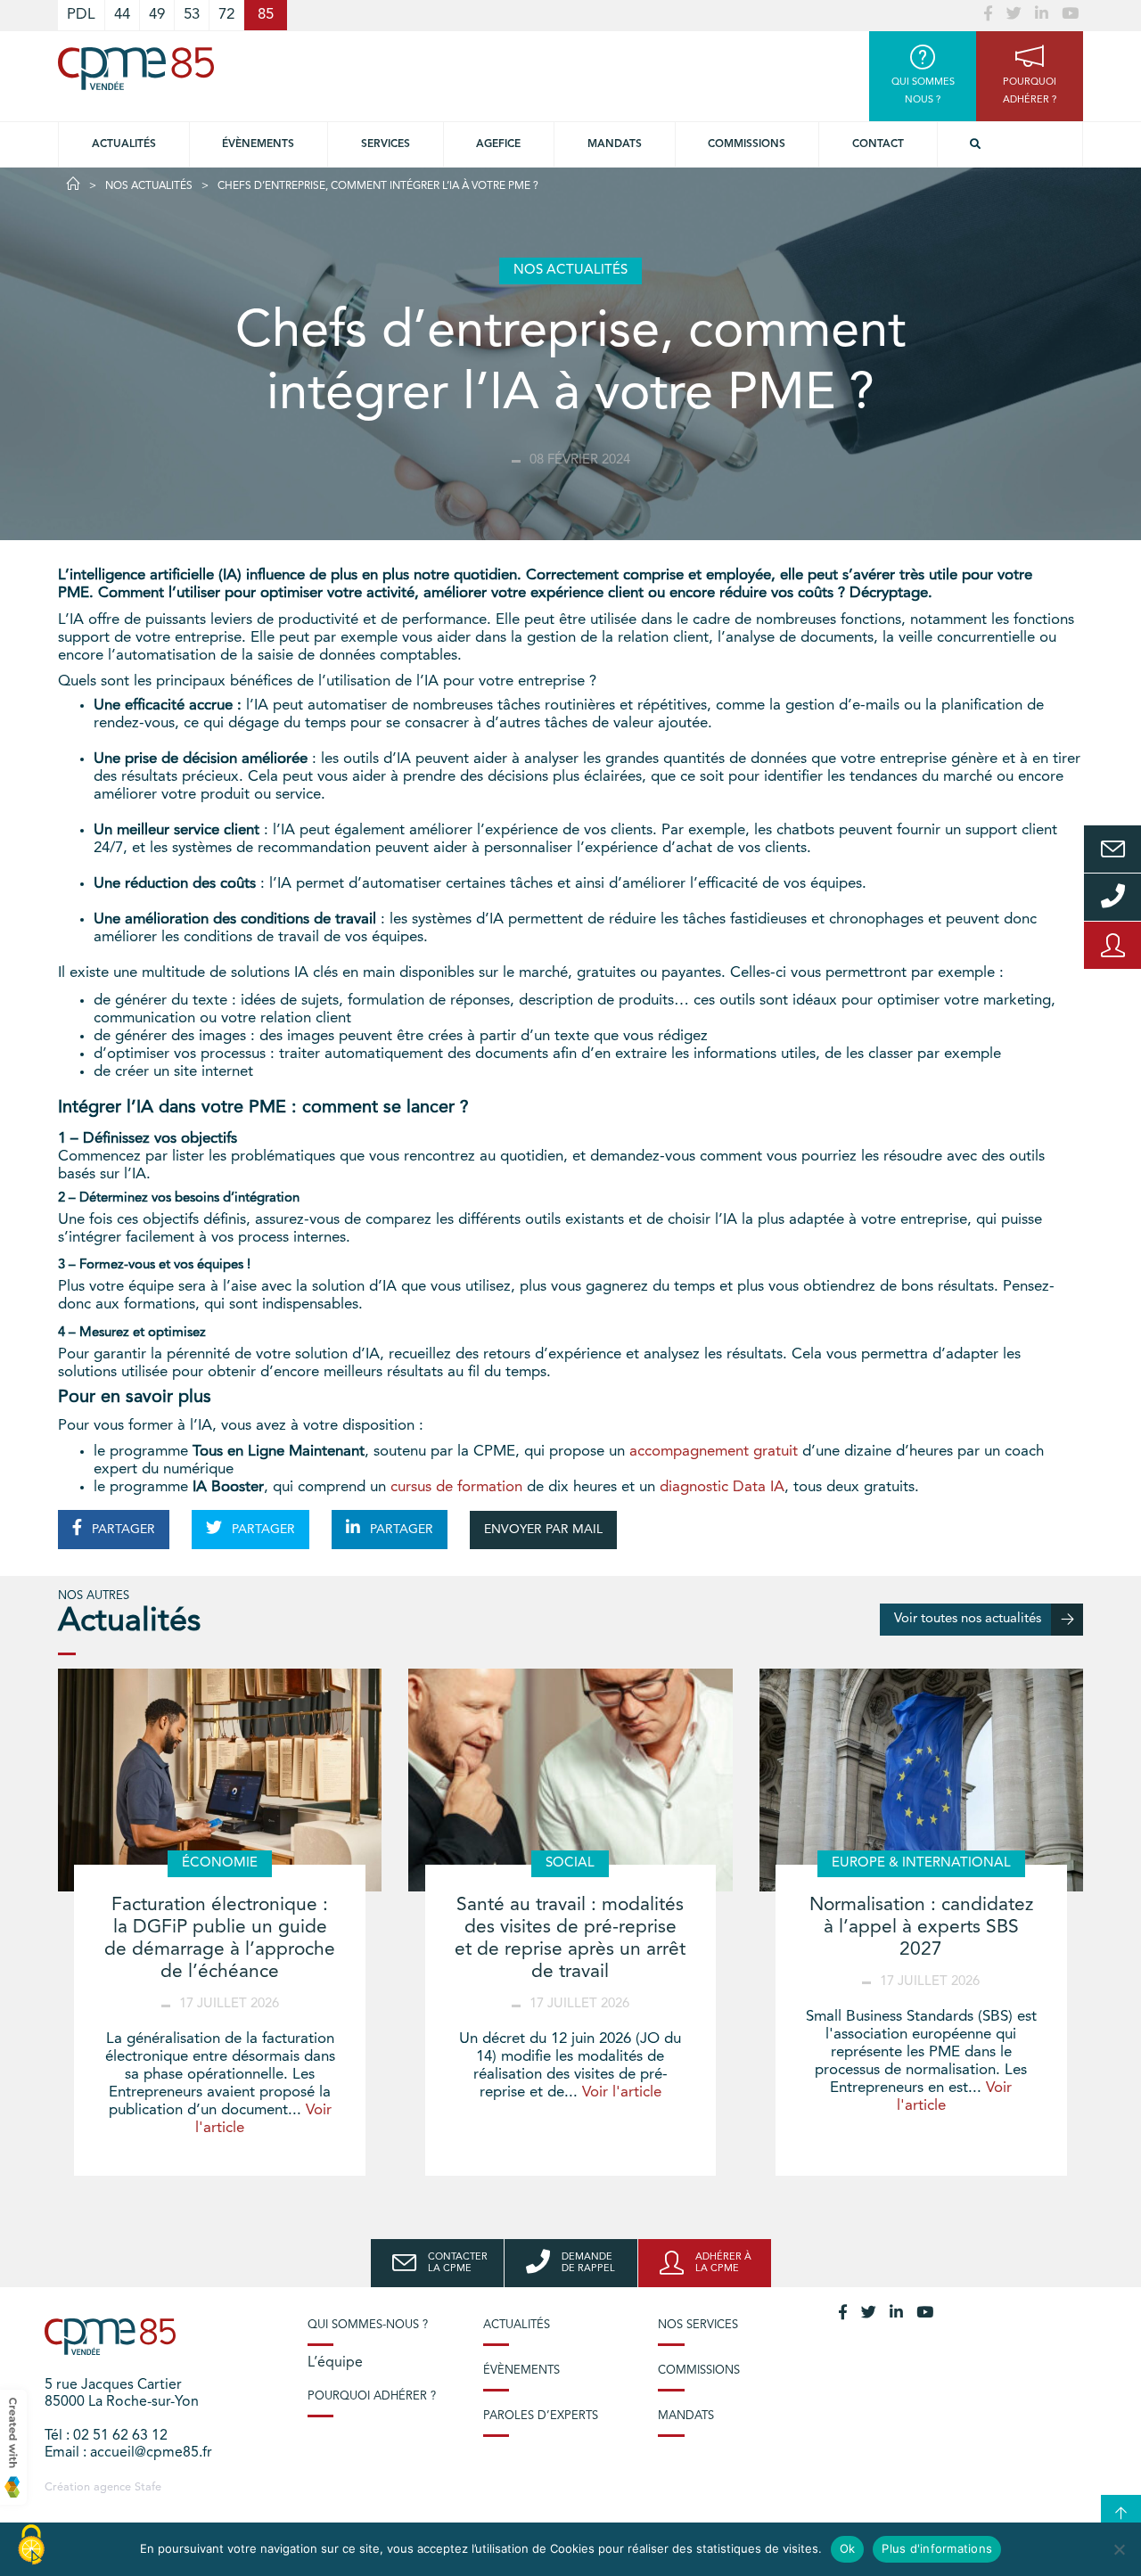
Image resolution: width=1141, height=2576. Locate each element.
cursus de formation (456, 1487)
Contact (878, 144)
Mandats (615, 144)
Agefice (498, 144)
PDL (81, 15)
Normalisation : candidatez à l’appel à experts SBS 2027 (921, 1928)
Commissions (747, 144)
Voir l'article (622, 2092)
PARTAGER (122, 1530)
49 (157, 15)
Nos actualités (149, 186)
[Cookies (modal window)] (31, 2546)
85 (266, 15)
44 (122, 15)
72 (226, 15)
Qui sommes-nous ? (368, 2325)
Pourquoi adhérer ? (372, 2396)
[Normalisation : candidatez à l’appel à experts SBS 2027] (921, 1780)
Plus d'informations (937, 2548)
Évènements (258, 144)
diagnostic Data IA (722, 1487)
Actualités (124, 144)
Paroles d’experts (541, 2416)
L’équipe (335, 2363)
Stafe (148, 2487)
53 (192, 15)
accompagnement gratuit (714, 1452)
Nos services (698, 2325)
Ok (848, 2548)
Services (386, 144)
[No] (1119, 2549)
